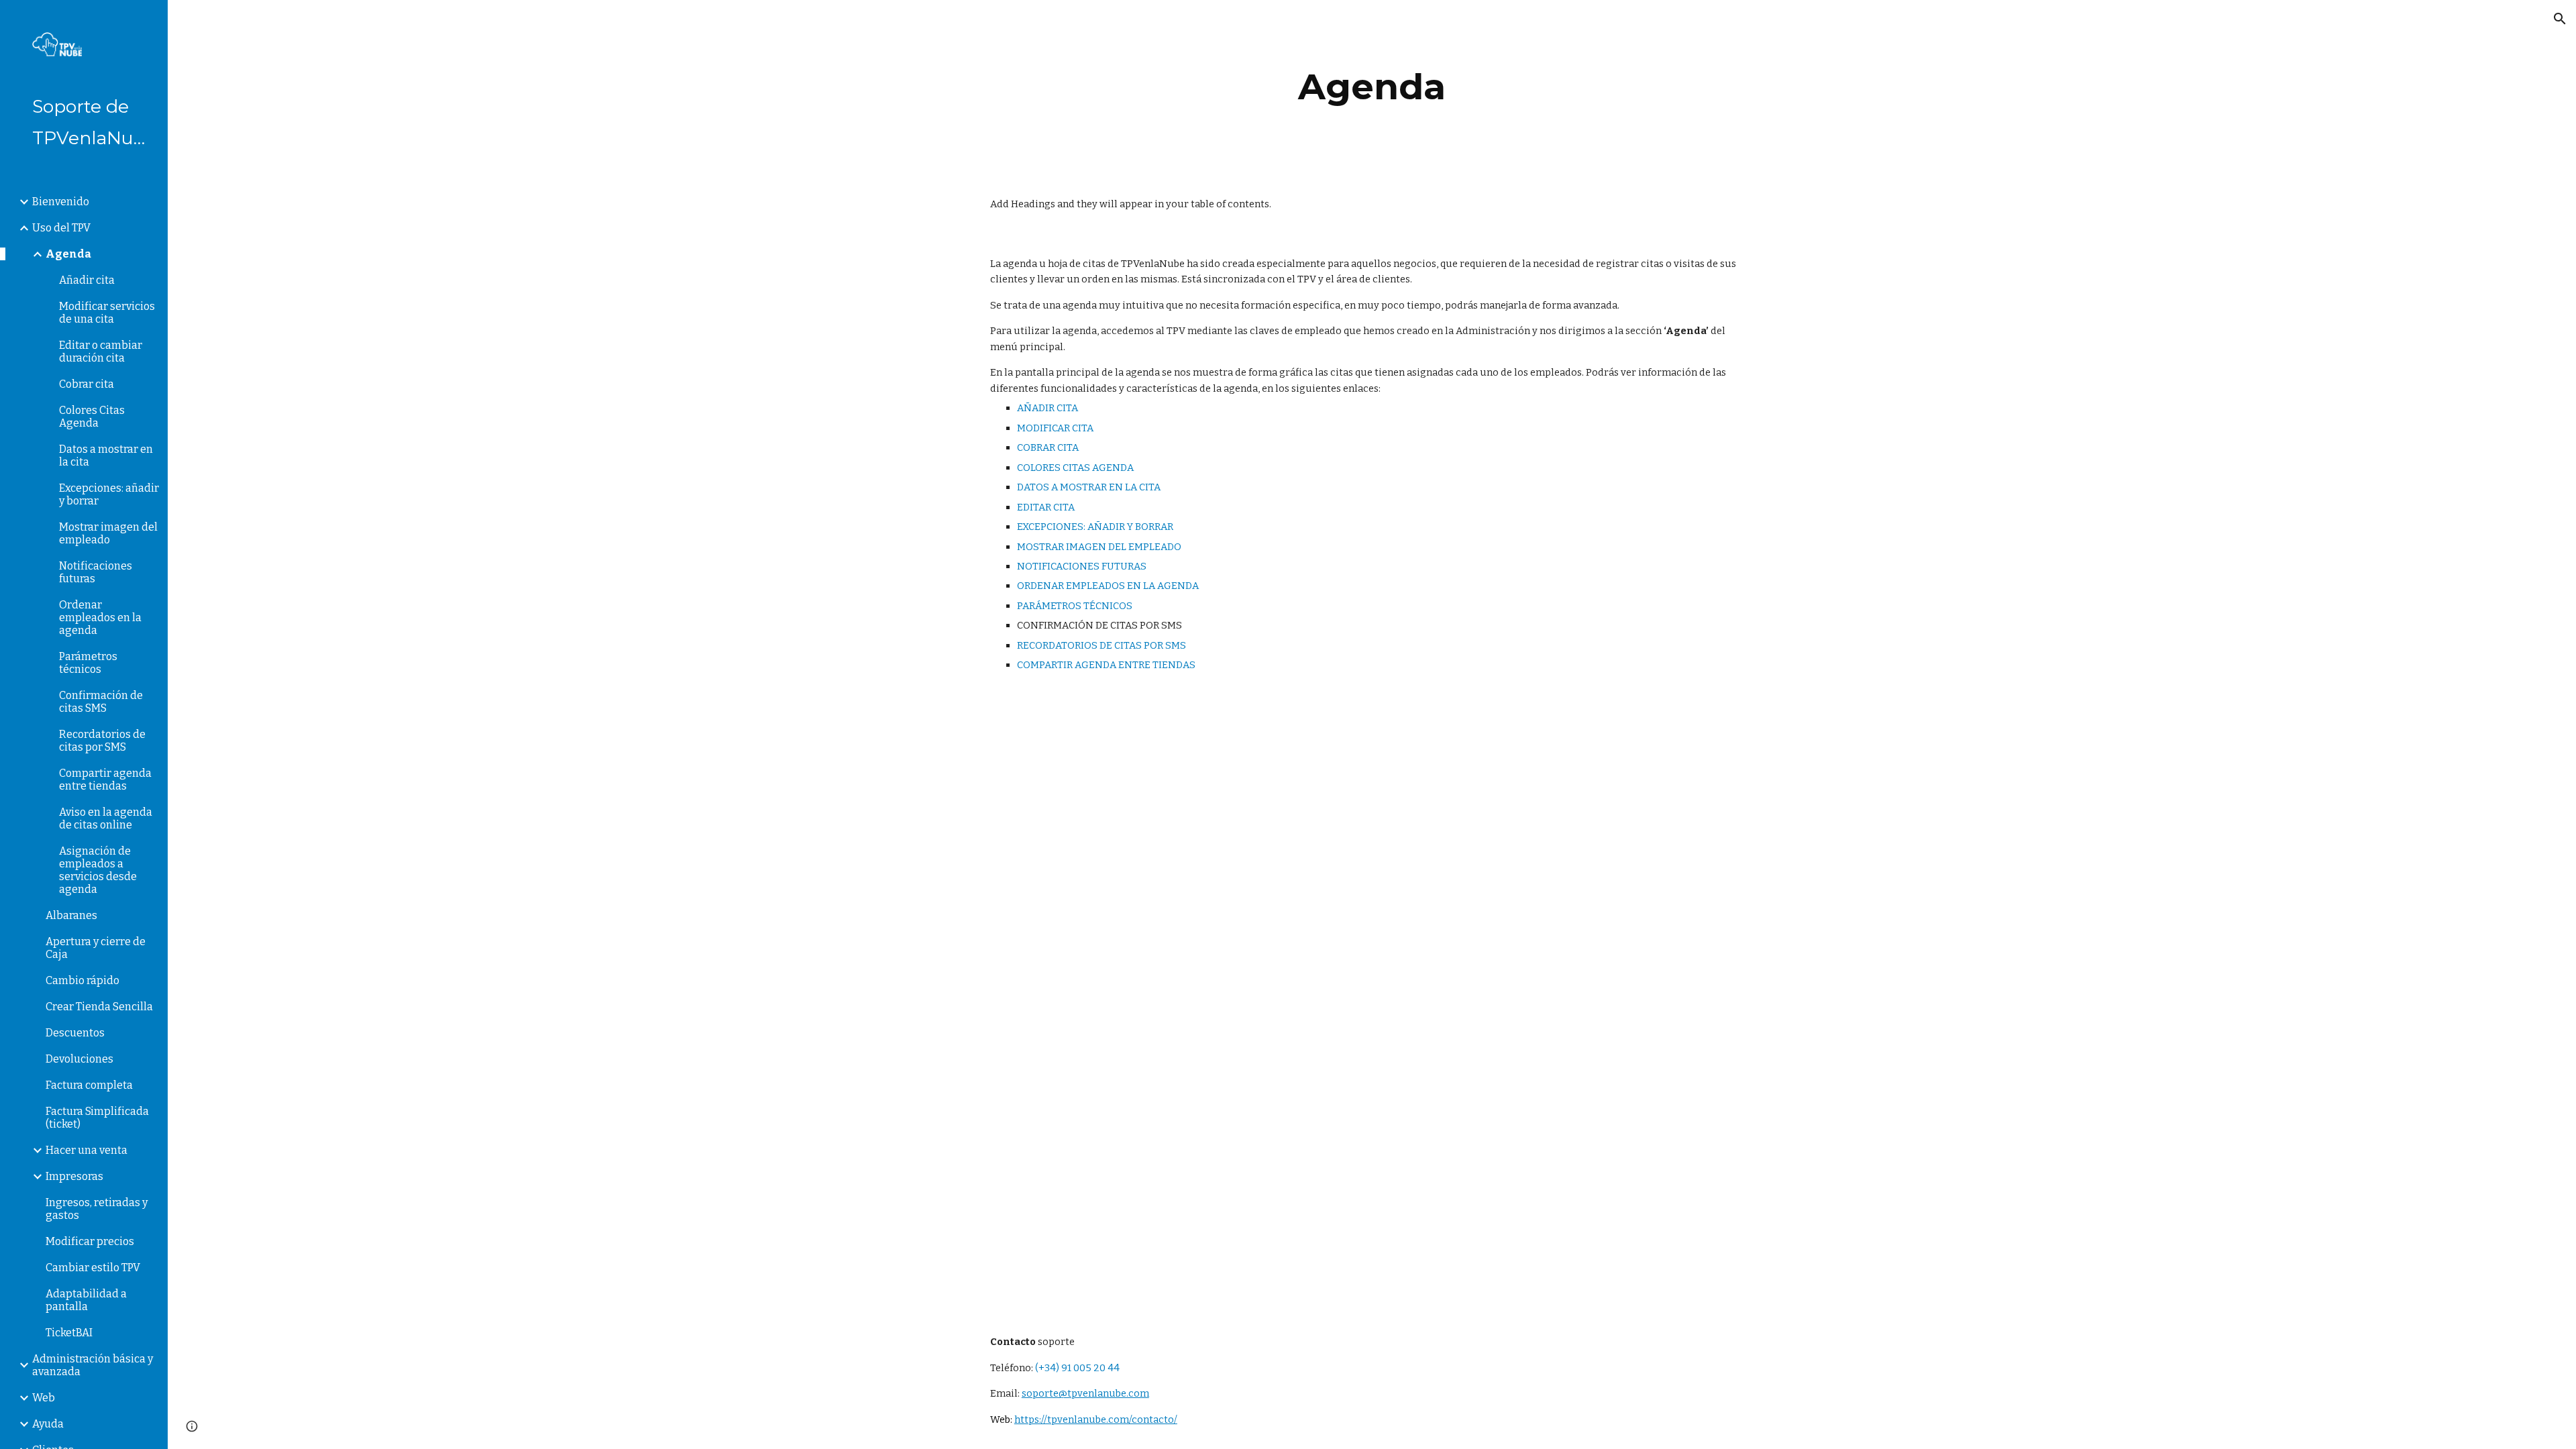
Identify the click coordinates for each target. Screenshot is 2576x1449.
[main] (1372, 87)
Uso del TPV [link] (61, 228)
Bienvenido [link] (61, 202)
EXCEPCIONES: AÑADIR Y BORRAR (1095, 527)
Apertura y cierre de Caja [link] (96, 948)
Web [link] (44, 1398)
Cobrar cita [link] (87, 384)
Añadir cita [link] (87, 280)
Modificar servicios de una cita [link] (107, 313)
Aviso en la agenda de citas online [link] (106, 818)
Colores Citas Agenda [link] (92, 417)
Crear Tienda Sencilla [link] (99, 1007)
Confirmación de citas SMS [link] (101, 702)
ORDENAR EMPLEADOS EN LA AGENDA (1108, 586)
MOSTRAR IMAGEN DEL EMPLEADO (1099, 547)
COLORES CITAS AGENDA (1075, 468)
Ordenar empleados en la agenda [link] (100, 618)
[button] (2560, 19)
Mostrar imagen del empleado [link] (108, 533)
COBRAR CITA (1048, 447)
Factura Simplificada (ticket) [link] (97, 1118)
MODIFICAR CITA (1055, 428)
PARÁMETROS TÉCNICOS (1075, 606)
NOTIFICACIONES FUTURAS (1082, 566)
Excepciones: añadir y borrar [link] (109, 494)
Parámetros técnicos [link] (88, 663)
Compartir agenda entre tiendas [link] (105, 780)
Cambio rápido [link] (83, 980)
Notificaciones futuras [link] (96, 572)
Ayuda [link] (48, 1424)
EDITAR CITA (1046, 507)
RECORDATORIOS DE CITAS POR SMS (1102, 645)
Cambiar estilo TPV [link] (93, 1268)
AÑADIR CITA (1048, 408)
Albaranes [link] (71, 915)
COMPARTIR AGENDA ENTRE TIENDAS (1106, 665)
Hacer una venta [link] (87, 1150)
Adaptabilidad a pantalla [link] (86, 1300)
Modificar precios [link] (90, 1241)
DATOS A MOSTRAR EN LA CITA (1089, 487)
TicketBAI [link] (69, 1333)
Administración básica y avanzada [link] (93, 1365)
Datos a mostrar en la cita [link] (106, 455)
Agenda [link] (68, 254)
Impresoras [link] (74, 1176)
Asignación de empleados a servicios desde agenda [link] (98, 870)
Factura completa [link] (89, 1085)
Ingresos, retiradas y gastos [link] (97, 1209)
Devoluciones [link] (79, 1059)
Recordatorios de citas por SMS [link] (102, 741)
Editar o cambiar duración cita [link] (101, 352)
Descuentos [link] (75, 1033)
